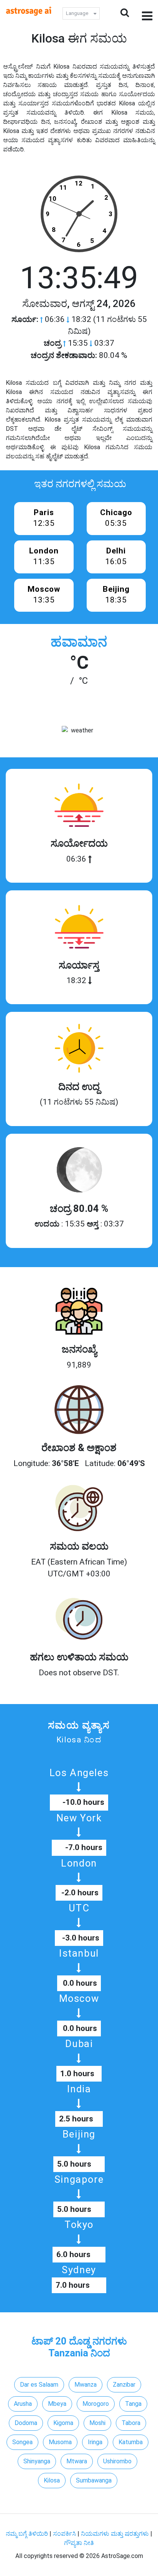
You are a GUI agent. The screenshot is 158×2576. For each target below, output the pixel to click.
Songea (22, 2442)
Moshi (97, 2423)
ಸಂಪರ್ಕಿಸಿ (65, 2534)
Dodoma (26, 2423)
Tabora (131, 2423)
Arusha (23, 2404)
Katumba (131, 2442)
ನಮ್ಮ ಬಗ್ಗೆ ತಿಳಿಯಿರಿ (28, 2534)
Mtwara (77, 2461)
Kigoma (63, 2423)
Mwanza (86, 2385)
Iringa (95, 2442)
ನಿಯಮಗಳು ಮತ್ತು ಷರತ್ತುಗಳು (115, 2534)
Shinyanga (37, 2461)
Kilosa (52, 2480)
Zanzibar (124, 2385)
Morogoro (96, 2404)
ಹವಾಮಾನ (79, 642)
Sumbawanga (94, 2480)
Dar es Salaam (39, 2385)
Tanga (133, 2404)
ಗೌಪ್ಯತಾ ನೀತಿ (79, 2543)
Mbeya (57, 2404)
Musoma (60, 2442)
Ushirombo (117, 2461)
